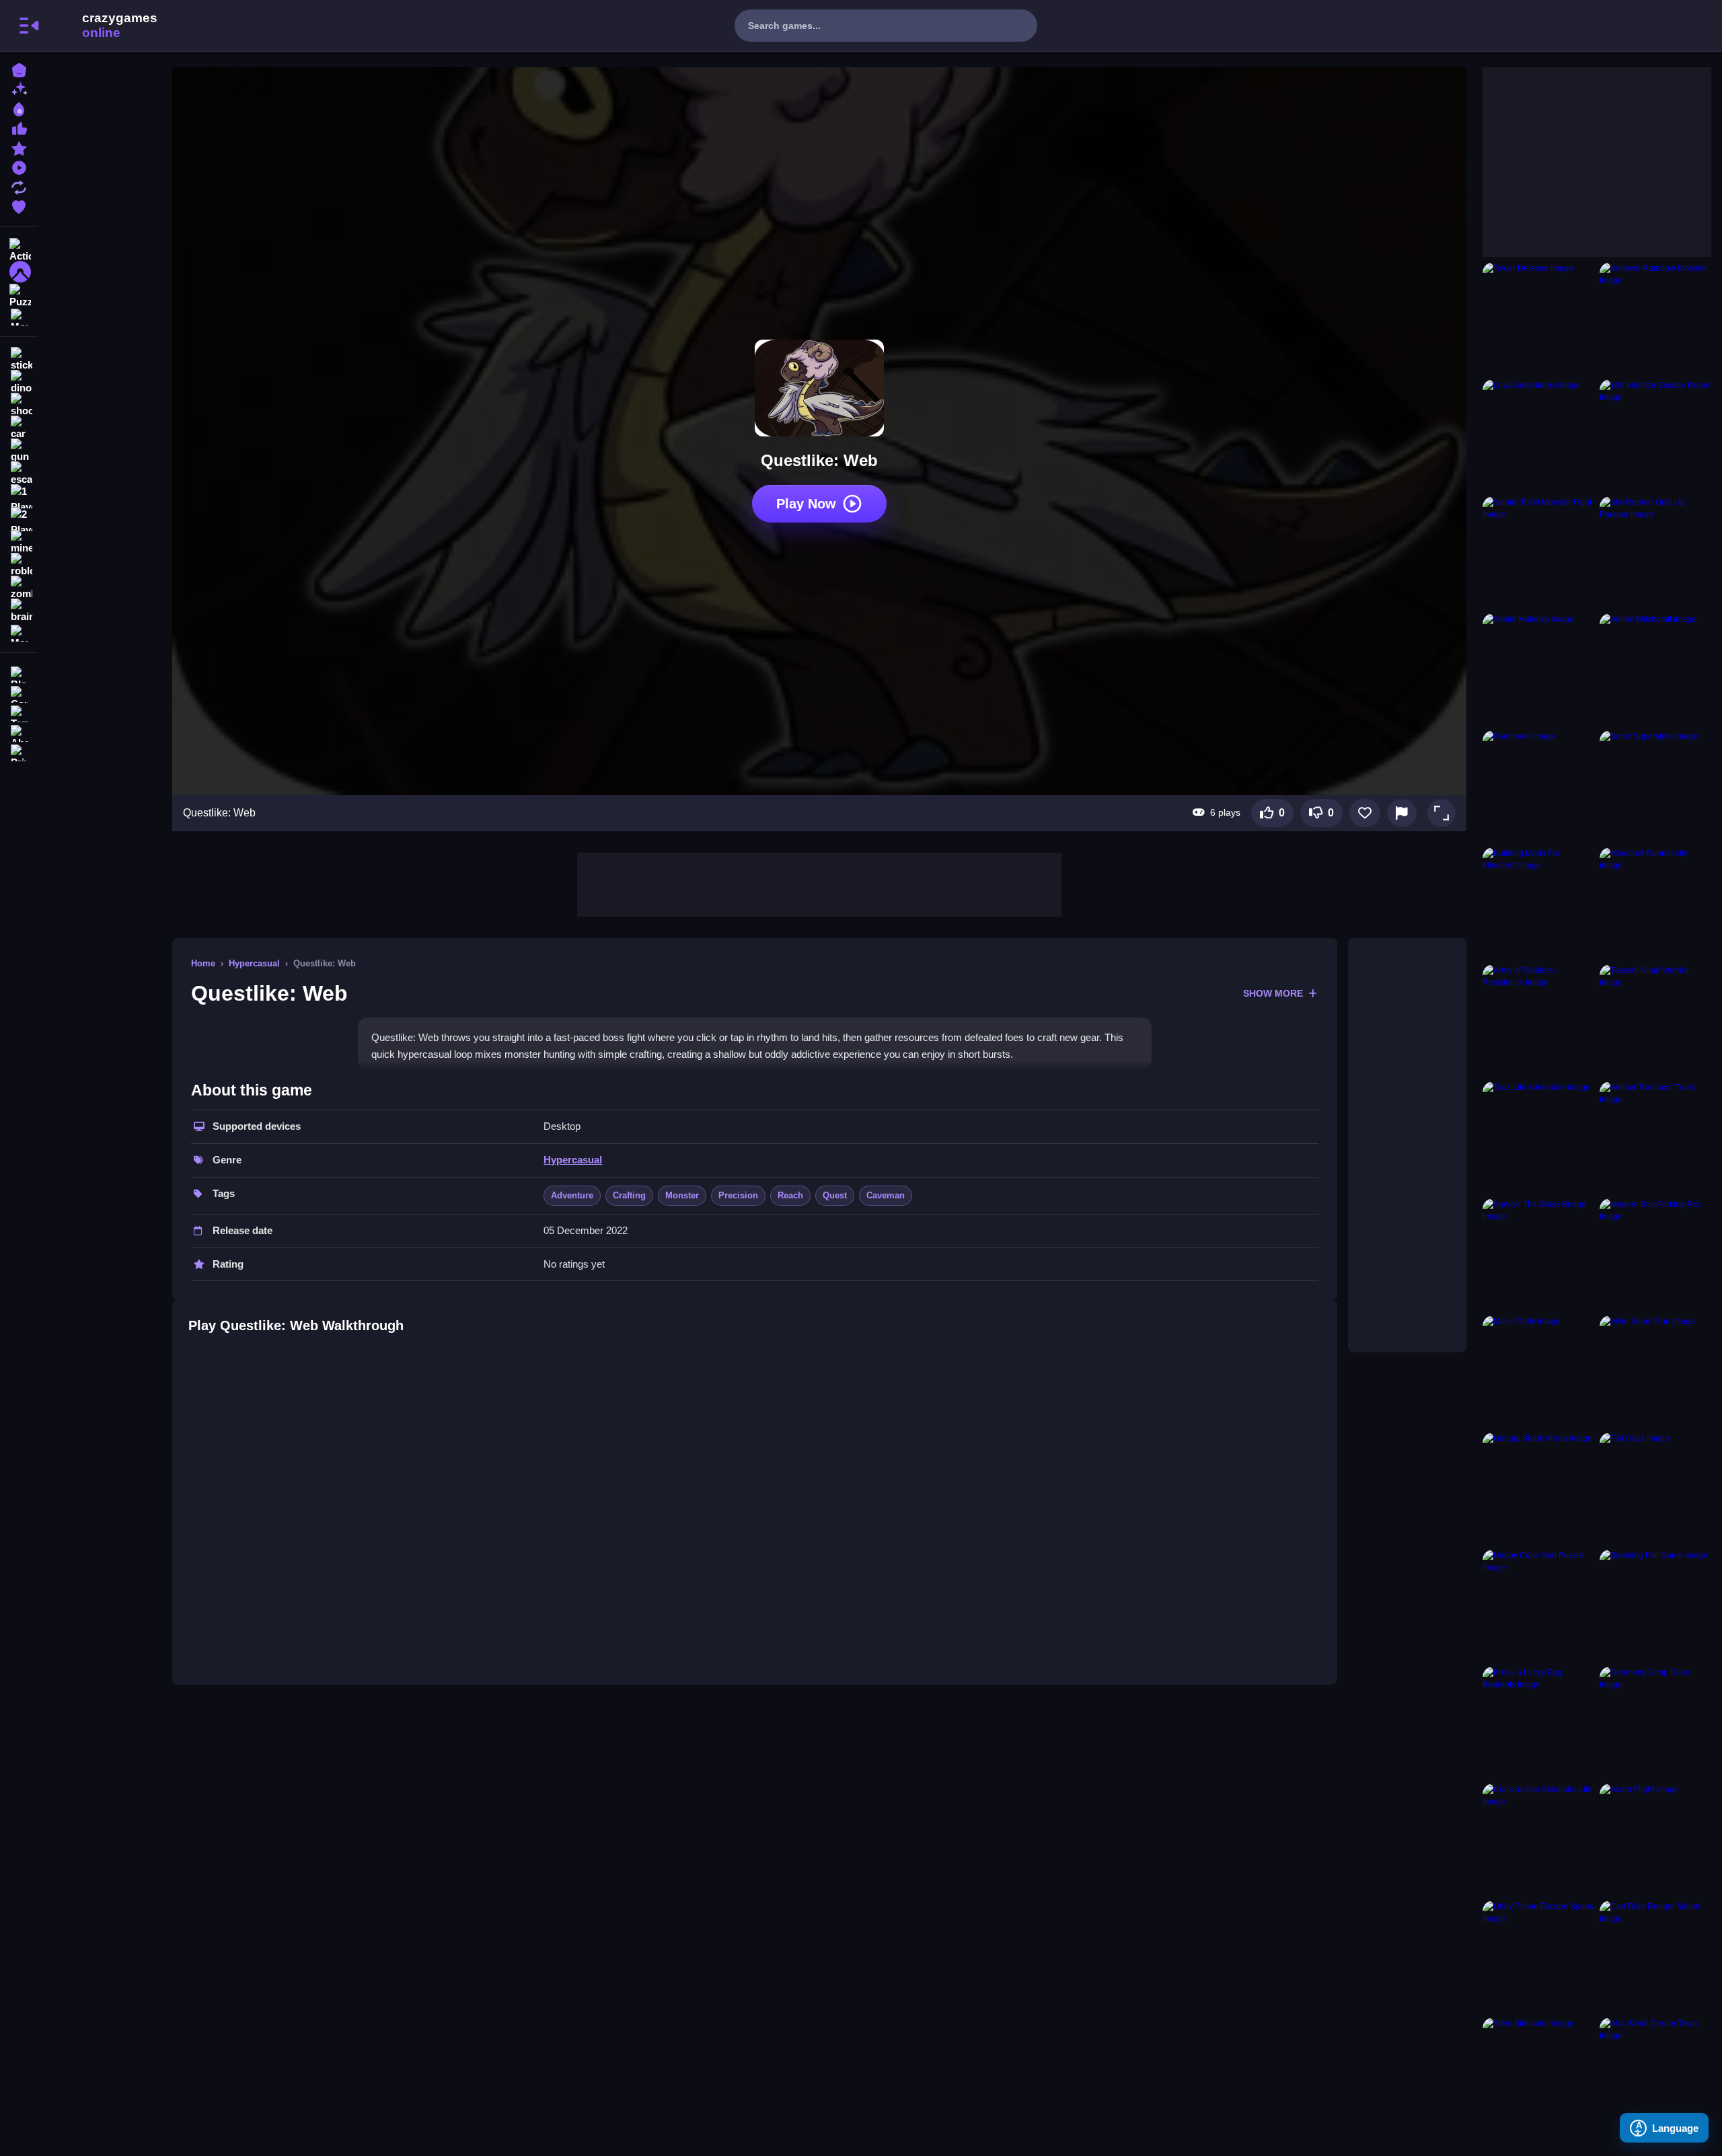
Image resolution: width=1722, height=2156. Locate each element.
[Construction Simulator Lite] (1538, 1839)
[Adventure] (19, 272)
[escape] (19, 473)
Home (203, 963)
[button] (1442, 813)
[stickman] (19, 359)
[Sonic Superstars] (1655, 786)
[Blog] (19, 673)
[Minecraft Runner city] (1655, 903)
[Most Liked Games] (19, 127)
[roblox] (19, 565)
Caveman (886, 1195)
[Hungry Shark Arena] (1538, 1488)
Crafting (629, 1195)
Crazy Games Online (103, 26)
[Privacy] (19, 752)
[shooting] (19, 405)
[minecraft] (19, 542)
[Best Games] (19, 108)
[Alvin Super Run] (1655, 1371)
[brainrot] (19, 611)
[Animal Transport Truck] (1655, 1137)
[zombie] (19, 588)
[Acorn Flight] (1655, 1839)
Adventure (572, 1195)
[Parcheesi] (1538, 786)
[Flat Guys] (1655, 1488)
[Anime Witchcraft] (1655, 669)
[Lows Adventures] (1538, 435)
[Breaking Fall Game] (1655, 1605)
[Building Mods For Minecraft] (1538, 903)
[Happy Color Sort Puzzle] (1538, 1605)
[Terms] (19, 713)
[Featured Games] (19, 147)
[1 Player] (19, 496)
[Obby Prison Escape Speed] (1538, 1956)
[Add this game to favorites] (1365, 813)
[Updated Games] (19, 186)
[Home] (19, 69)
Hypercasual (254, 963)
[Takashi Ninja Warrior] (1655, 1020)
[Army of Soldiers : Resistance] (1538, 1020)
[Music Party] (1538, 1371)
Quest (835, 1195)
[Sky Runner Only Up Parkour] (1655, 552)
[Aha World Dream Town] (1655, 2073)
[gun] (19, 451)
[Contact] (19, 693)
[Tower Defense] (1538, 318)
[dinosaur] (19, 382)
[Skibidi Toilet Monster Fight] (1538, 552)
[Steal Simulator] (1538, 2073)
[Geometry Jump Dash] (1655, 1722)
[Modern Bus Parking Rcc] (1655, 1254)
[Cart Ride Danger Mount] (1655, 1956)
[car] (19, 428)
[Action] (19, 249)
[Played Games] (19, 166)
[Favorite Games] (19, 205)
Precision (738, 1195)
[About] (19, 732)
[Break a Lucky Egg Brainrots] (1538, 1722)
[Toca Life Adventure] (1538, 1137)
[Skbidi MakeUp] (1538, 669)
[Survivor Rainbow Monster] (1655, 318)
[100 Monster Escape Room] (1655, 435)
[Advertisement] (819, 883)
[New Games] (19, 88)
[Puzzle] (19, 295)
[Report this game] (1402, 813)
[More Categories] (19, 316)
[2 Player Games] (19, 519)
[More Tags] (19, 632)
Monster (682, 1195)
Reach (790, 1195)
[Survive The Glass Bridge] (1538, 1254)
